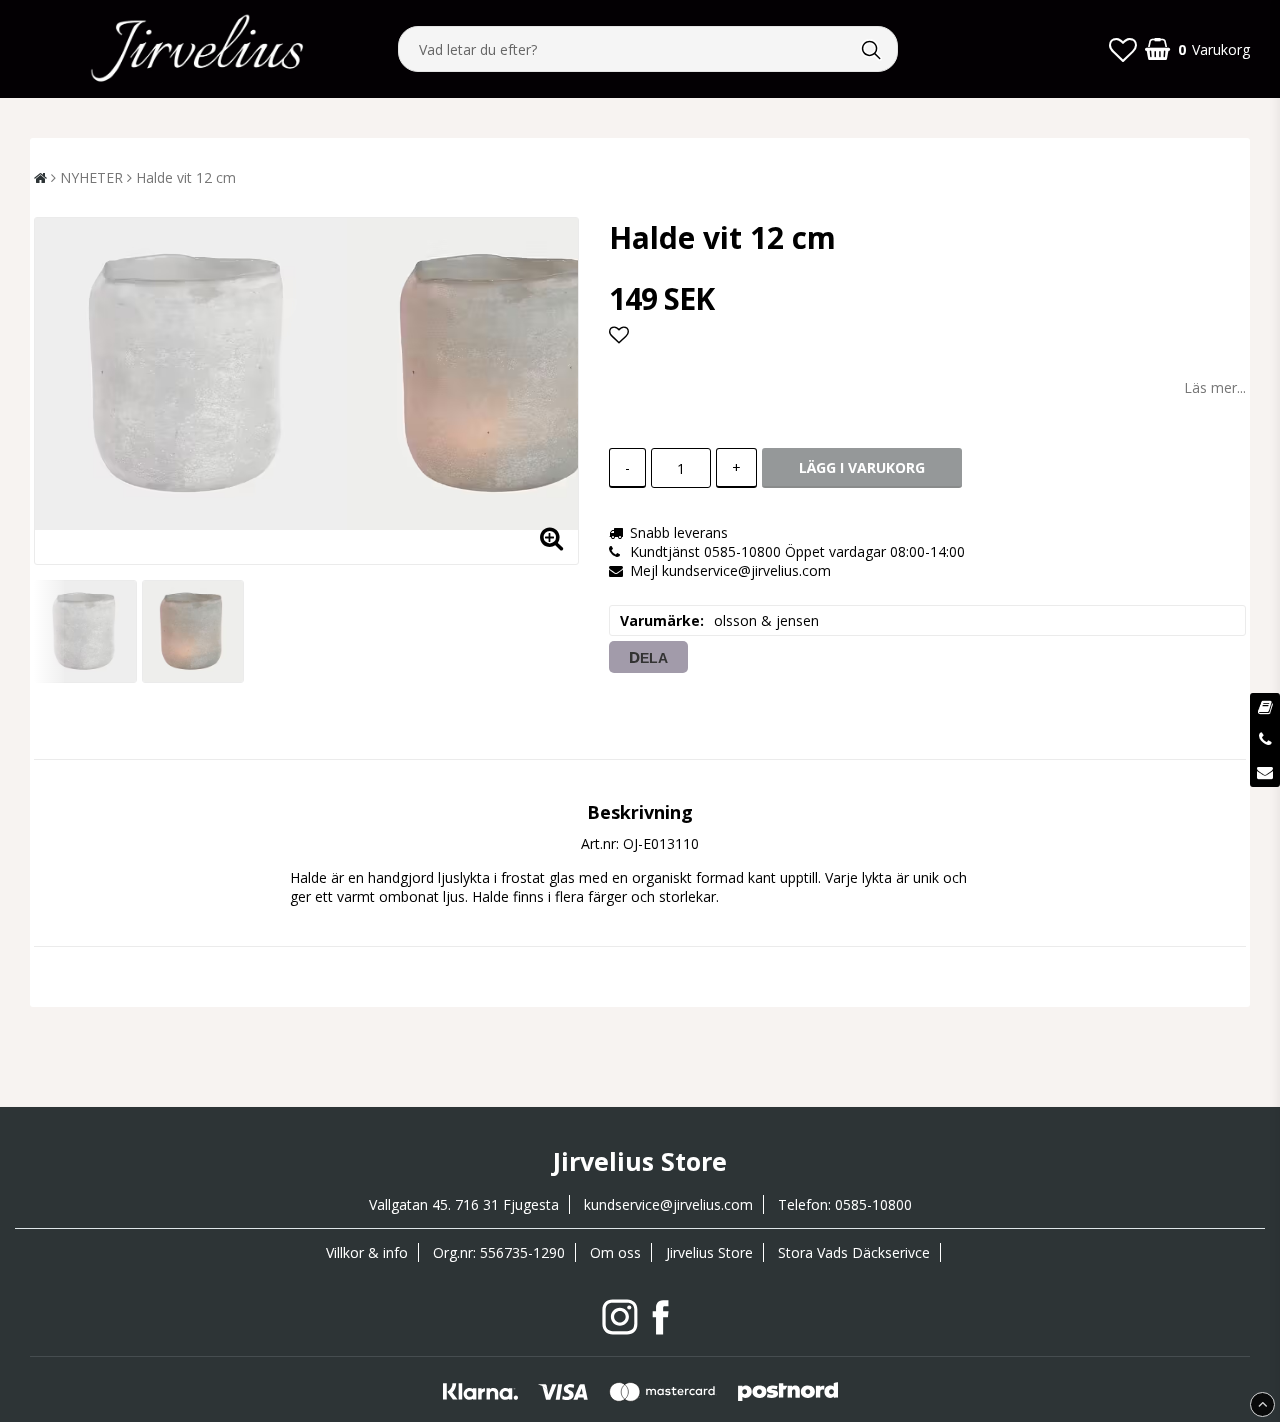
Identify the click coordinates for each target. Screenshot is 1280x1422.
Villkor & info (367, 1252)
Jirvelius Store (709, 1252)
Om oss (615, 1252)
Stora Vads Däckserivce (854, 1252)
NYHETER (91, 177)
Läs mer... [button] (1215, 387)
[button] (1123, 49)
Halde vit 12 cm (186, 177)
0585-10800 (873, 1204)
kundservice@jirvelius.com (668, 1204)
